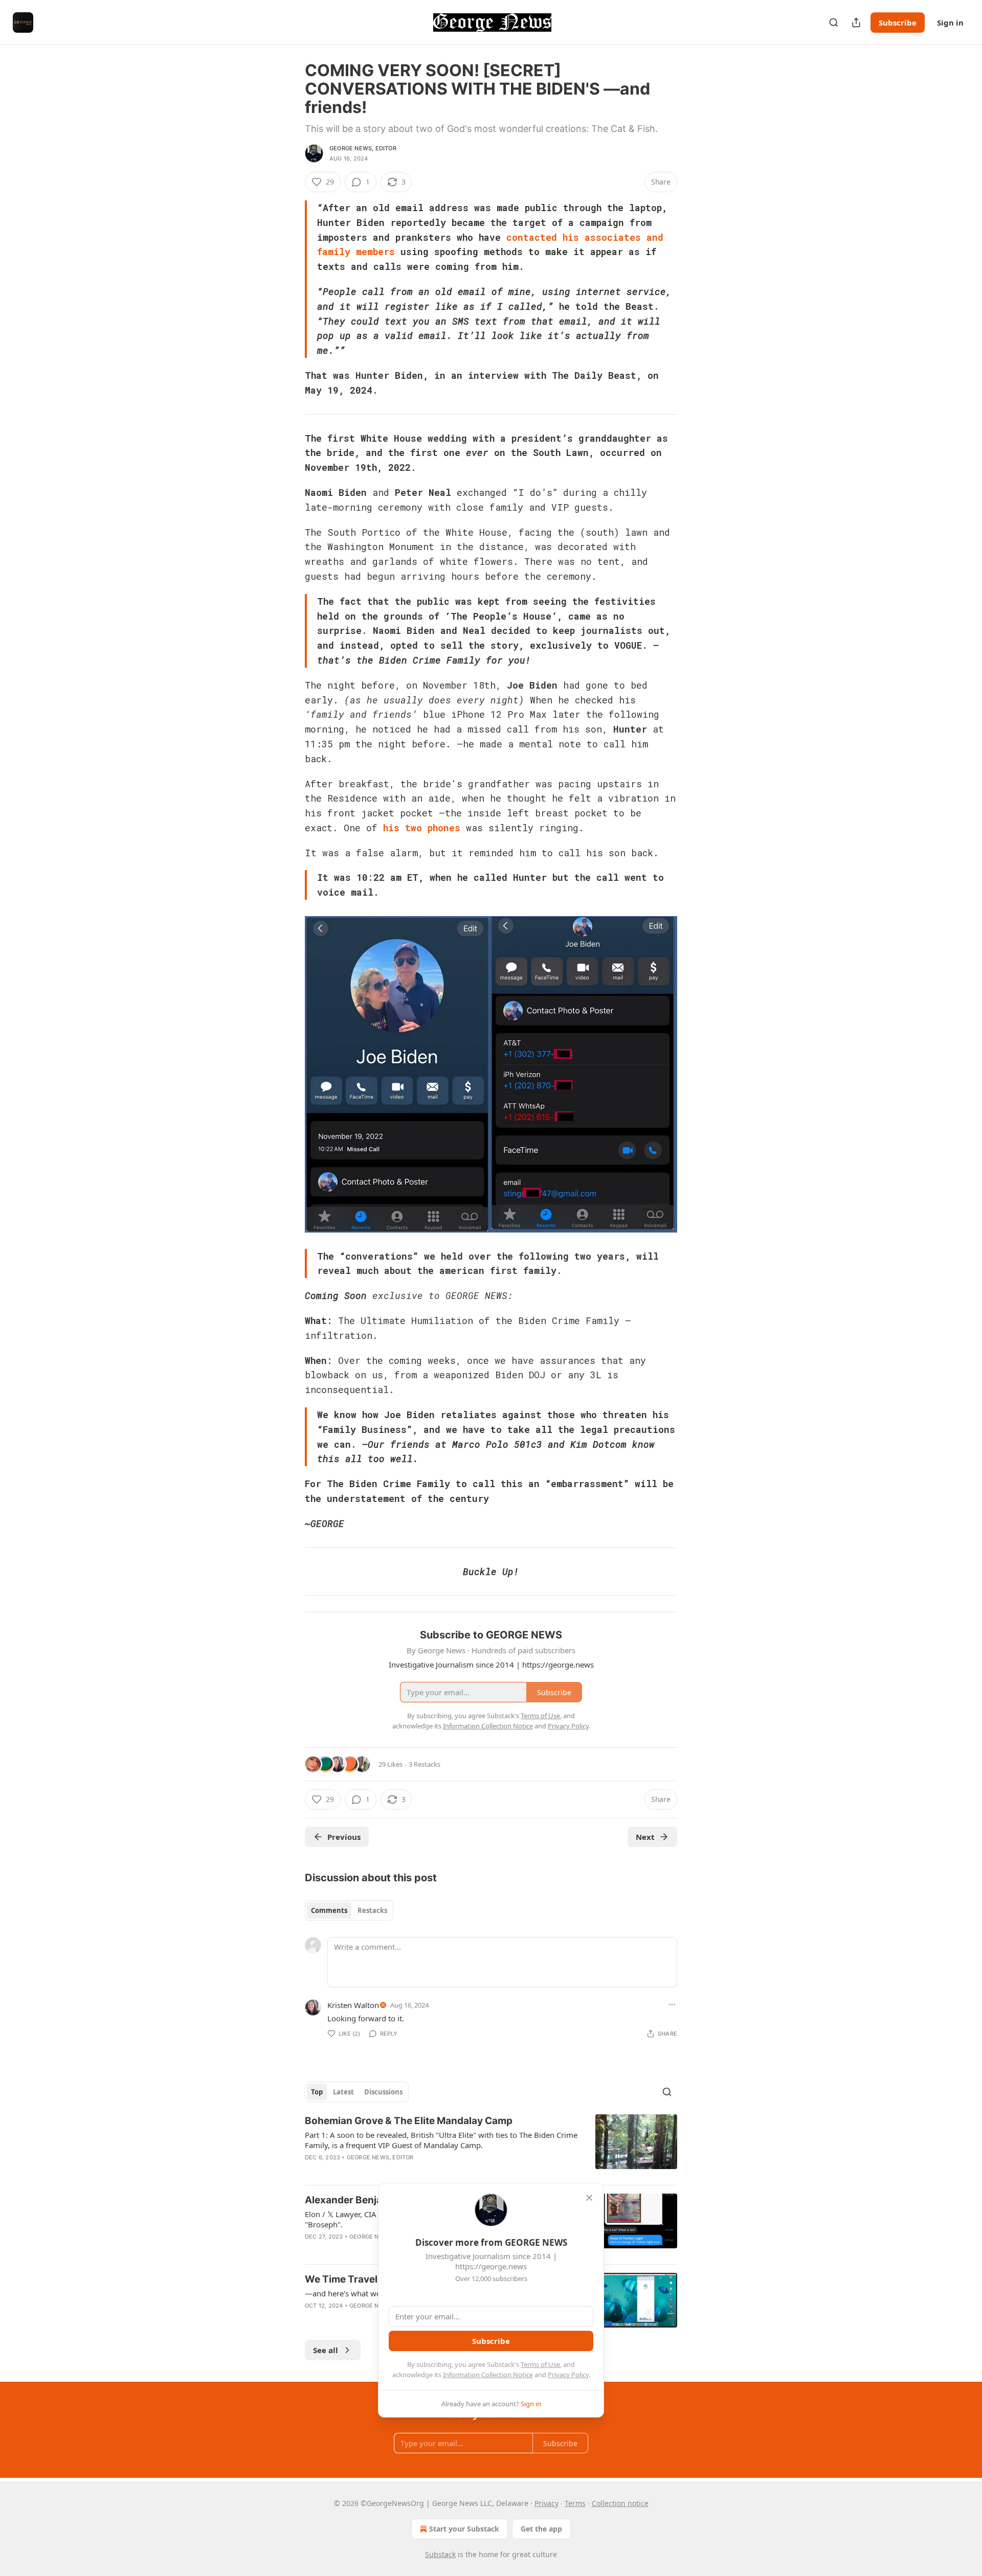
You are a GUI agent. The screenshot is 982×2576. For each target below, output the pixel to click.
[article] (491, 2146)
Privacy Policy (568, 2375)
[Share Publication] (856, 22)
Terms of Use (540, 2364)
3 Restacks (425, 1764)
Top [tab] (317, 2092)
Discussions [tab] (383, 2092)
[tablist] (349, 1910)
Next (645, 1837)
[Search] (834, 22)
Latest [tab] (343, 2092)
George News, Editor (363, 148)
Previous (344, 1837)
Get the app (541, 2529)
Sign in (950, 22)
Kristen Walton (353, 2005)
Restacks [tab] (372, 1910)
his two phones (422, 828)
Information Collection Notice (488, 2375)
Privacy (546, 2503)
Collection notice (620, 2503)
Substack (440, 2554)
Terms (575, 2503)
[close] (589, 2198)
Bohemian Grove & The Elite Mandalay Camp (409, 2121)
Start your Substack (464, 2529)
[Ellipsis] (672, 2004)
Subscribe (898, 22)
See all (326, 2350)
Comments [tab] (329, 1910)
